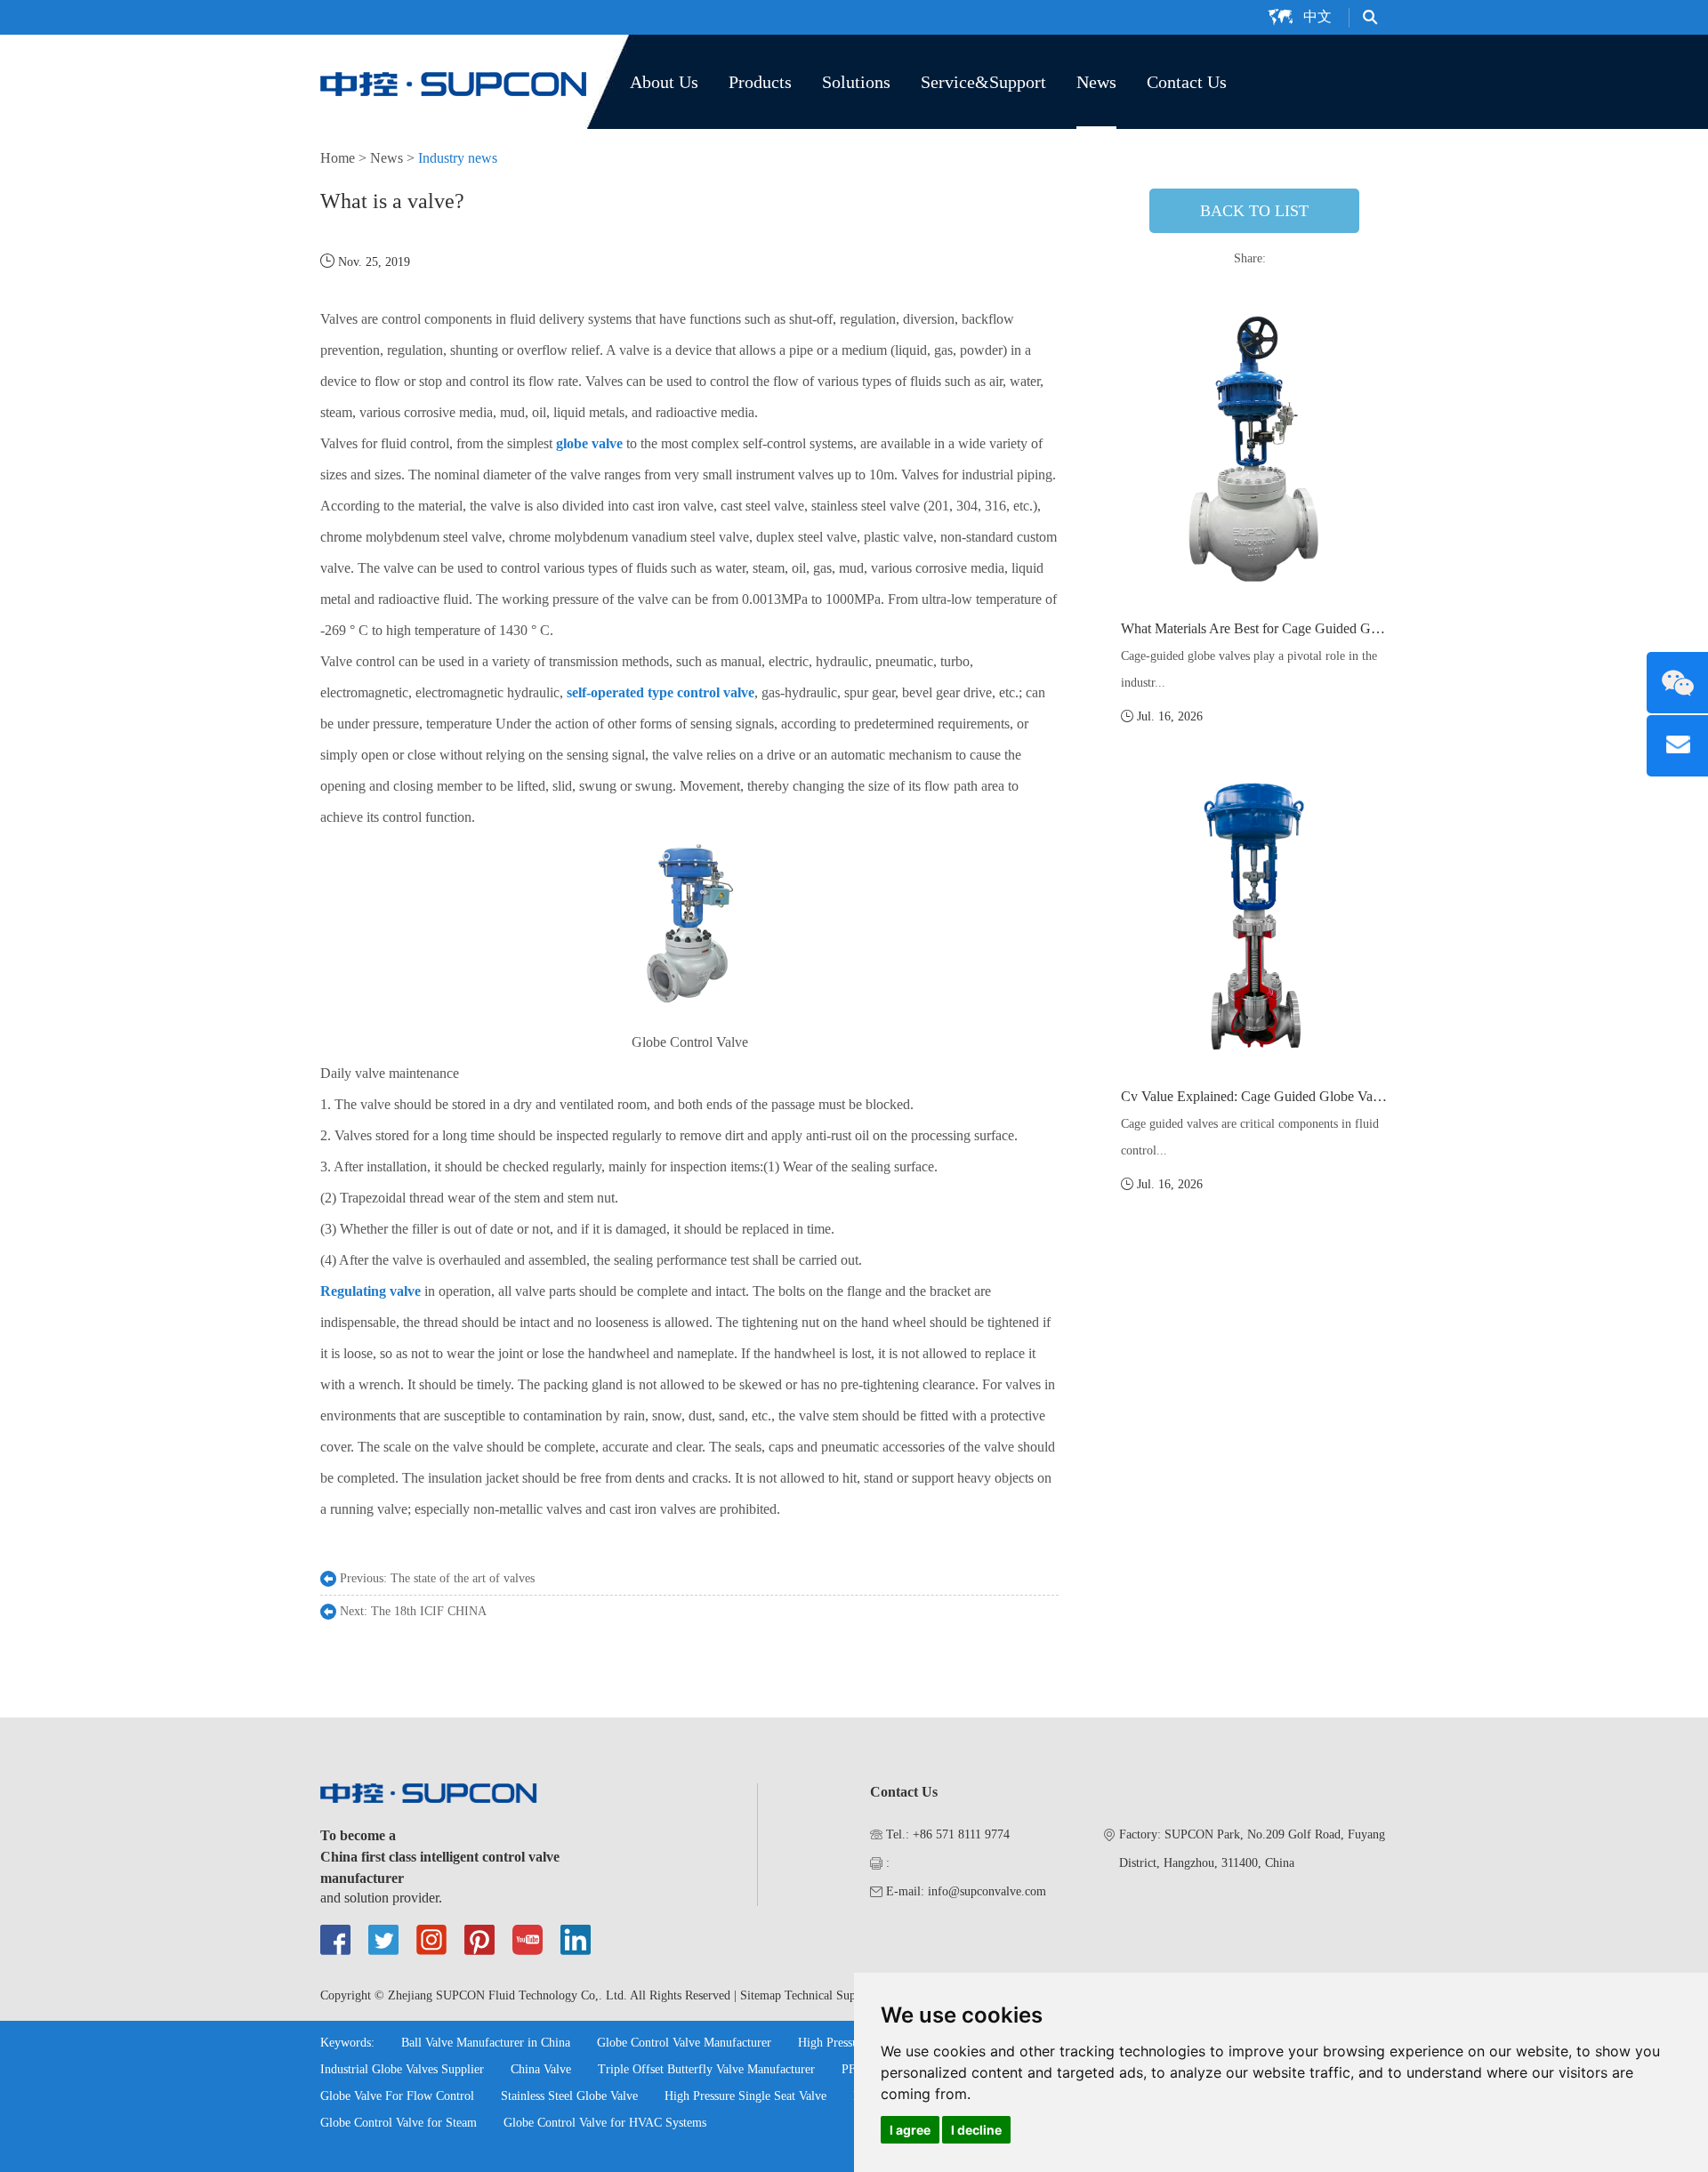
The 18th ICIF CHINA (429, 1611)
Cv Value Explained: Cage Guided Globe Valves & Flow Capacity (1308, 1096)
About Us (664, 82)
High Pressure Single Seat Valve (745, 2096)
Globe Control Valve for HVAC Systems (605, 2123)
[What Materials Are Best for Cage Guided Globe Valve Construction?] (1254, 449)
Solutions (856, 82)
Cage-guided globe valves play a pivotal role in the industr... (1249, 669)
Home (338, 158)
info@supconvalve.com (987, 1891)
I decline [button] (976, 2130)
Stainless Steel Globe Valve (569, 2096)
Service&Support (983, 82)
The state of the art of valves (463, 1578)
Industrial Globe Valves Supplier (402, 2069)
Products (760, 82)
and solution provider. (381, 1898)
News (1096, 82)
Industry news (458, 158)
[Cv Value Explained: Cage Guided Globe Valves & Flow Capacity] (1254, 917)
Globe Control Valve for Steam (399, 2123)
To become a (358, 1835)
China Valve (541, 2069)
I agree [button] (910, 2130)
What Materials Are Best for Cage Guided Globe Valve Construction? (1317, 628)
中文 (1317, 16)
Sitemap (761, 1995)
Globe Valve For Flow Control (397, 2096)
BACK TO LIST (1254, 211)
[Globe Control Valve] (689, 1011)
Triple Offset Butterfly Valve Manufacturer (706, 2069)
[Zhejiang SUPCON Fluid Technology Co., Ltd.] (454, 82)
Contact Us (1187, 82)
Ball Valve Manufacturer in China (486, 2043)
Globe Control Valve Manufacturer (684, 2043)
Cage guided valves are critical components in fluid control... (1250, 1137)
